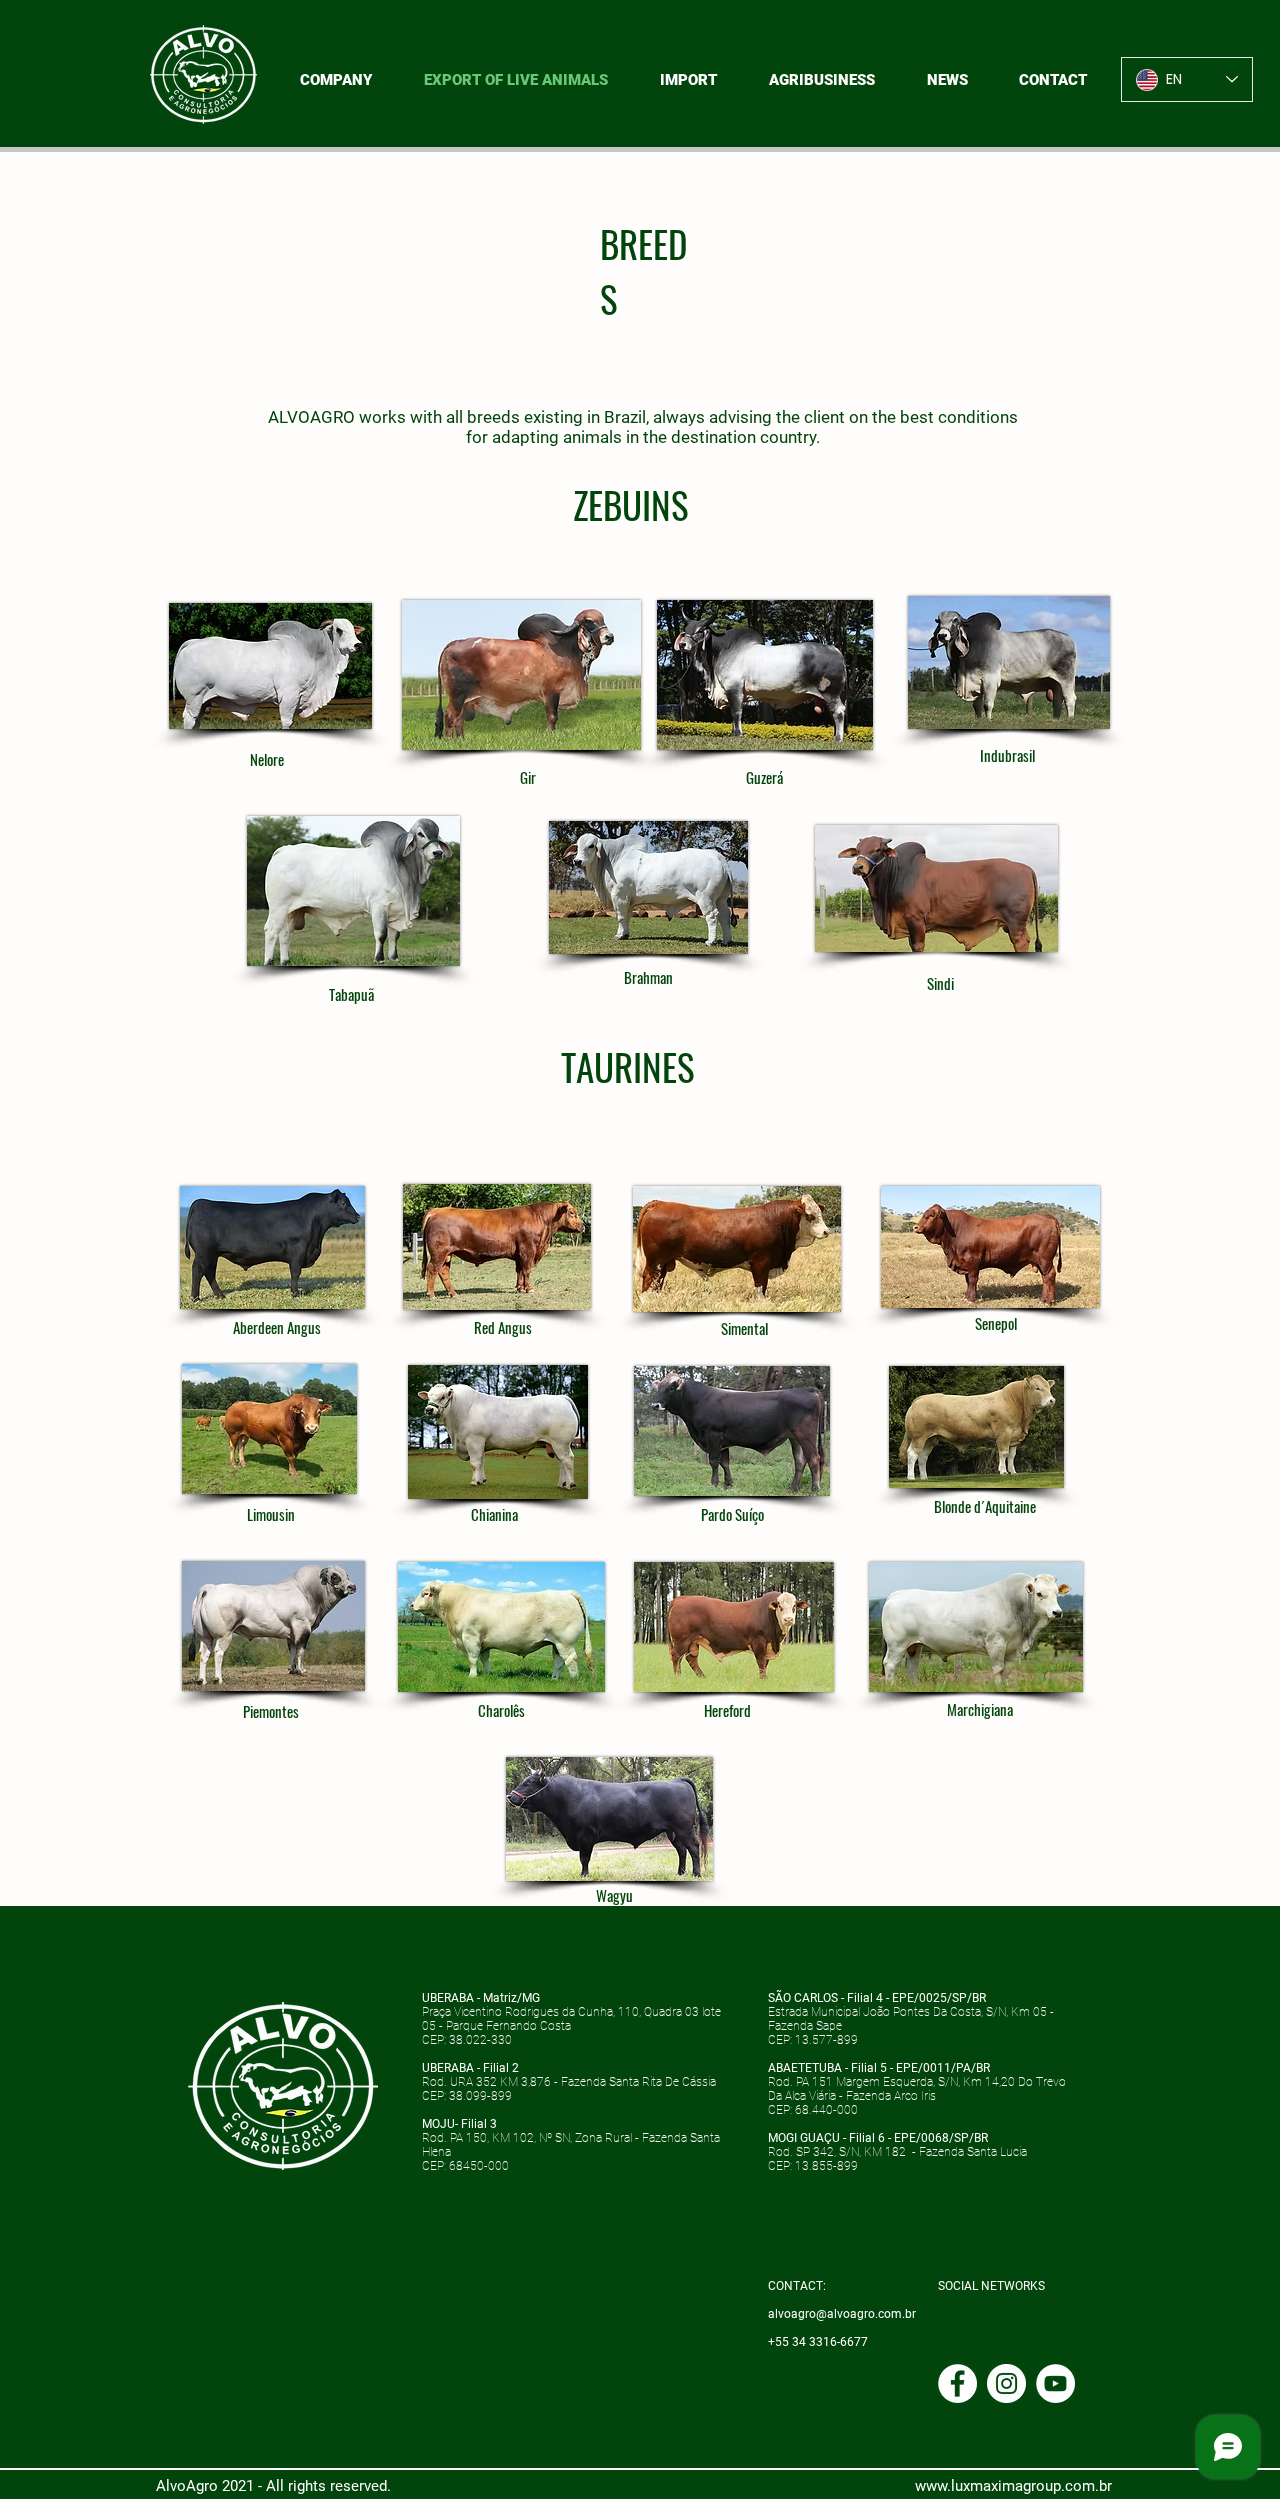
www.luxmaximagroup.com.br (1013, 2486)
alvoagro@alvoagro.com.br (842, 2314)
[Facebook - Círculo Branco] (957, 2383)
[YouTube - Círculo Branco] (1055, 2383)
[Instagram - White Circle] (1006, 2383)
